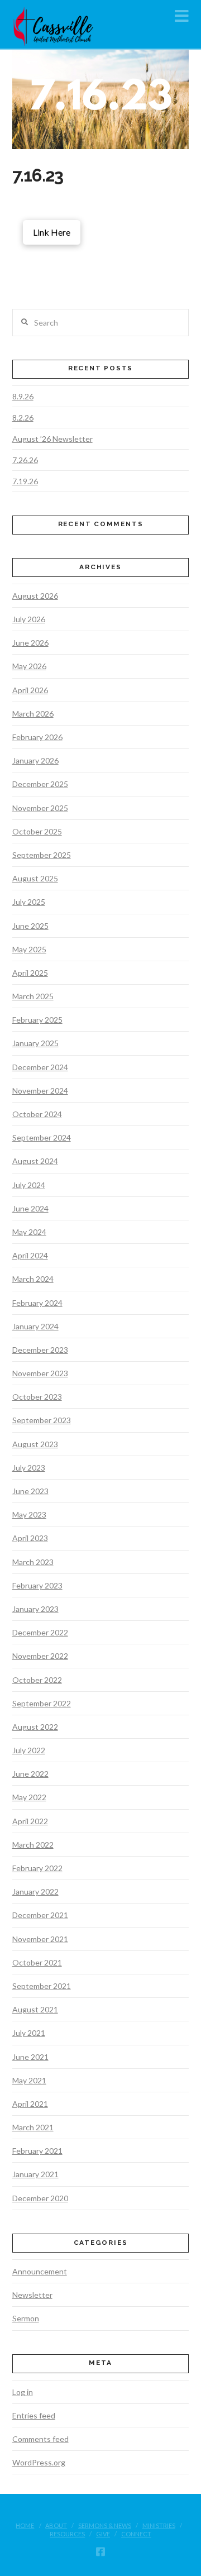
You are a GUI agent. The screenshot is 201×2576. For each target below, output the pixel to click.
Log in (23, 2392)
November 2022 (40, 1656)
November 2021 (40, 1939)
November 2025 (40, 808)
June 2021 (30, 2057)
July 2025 (29, 902)
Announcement (40, 2271)
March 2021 (33, 2127)
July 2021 (29, 2033)
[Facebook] (100, 2551)
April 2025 (30, 973)
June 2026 (30, 643)
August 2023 (35, 1444)
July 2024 (29, 1185)
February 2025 (37, 1020)
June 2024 (30, 1208)
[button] (182, 16)
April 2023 (30, 1538)
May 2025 (29, 949)
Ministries (159, 2525)
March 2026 (33, 714)
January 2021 (35, 2174)
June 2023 (30, 1491)
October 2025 (37, 831)
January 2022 (35, 1892)
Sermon (26, 2318)
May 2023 (29, 1514)
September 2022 (42, 1703)
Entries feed (34, 2415)
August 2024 (35, 1161)
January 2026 (35, 760)
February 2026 (37, 737)
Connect (136, 2534)
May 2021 (29, 2080)
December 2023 (40, 1350)
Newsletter (32, 2295)
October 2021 (37, 1962)
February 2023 (37, 1585)
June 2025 (30, 926)
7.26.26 (25, 460)
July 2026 (29, 619)
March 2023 (33, 1562)
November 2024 (40, 1091)
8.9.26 (23, 396)
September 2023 (42, 1420)
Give (103, 2534)
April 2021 (30, 2104)
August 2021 (35, 2009)
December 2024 (40, 1067)
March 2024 (33, 1279)
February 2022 (37, 1868)
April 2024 (30, 1255)
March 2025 (33, 996)
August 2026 (35, 596)
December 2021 (40, 1915)
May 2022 (29, 1797)
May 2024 (29, 1232)
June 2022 (30, 1774)
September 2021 (42, 1986)
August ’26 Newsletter (52, 439)
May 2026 (29, 666)
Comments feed (40, 2439)
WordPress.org (39, 2462)
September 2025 (42, 855)
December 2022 (40, 1632)
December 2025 (40, 784)
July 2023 (29, 1468)
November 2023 (40, 1373)
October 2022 (37, 1680)
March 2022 (33, 1845)
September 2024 (42, 1137)
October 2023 (37, 1397)
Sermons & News (105, 2525)
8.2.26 (23, 418)
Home (25, 2525)
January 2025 (35, 1043)
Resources (67, 2534)
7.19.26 (25, 481)
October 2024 (37, 1114)
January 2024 (35, 1326)
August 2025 (35, 878)
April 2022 (30, 1821)
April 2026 (30, 690)
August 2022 (35, 1727)
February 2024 (37, 1303)
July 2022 (29, 1750)
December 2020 (40, 2198)
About (56, 2525)
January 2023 (35, 1609)
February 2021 (37, 2151)
